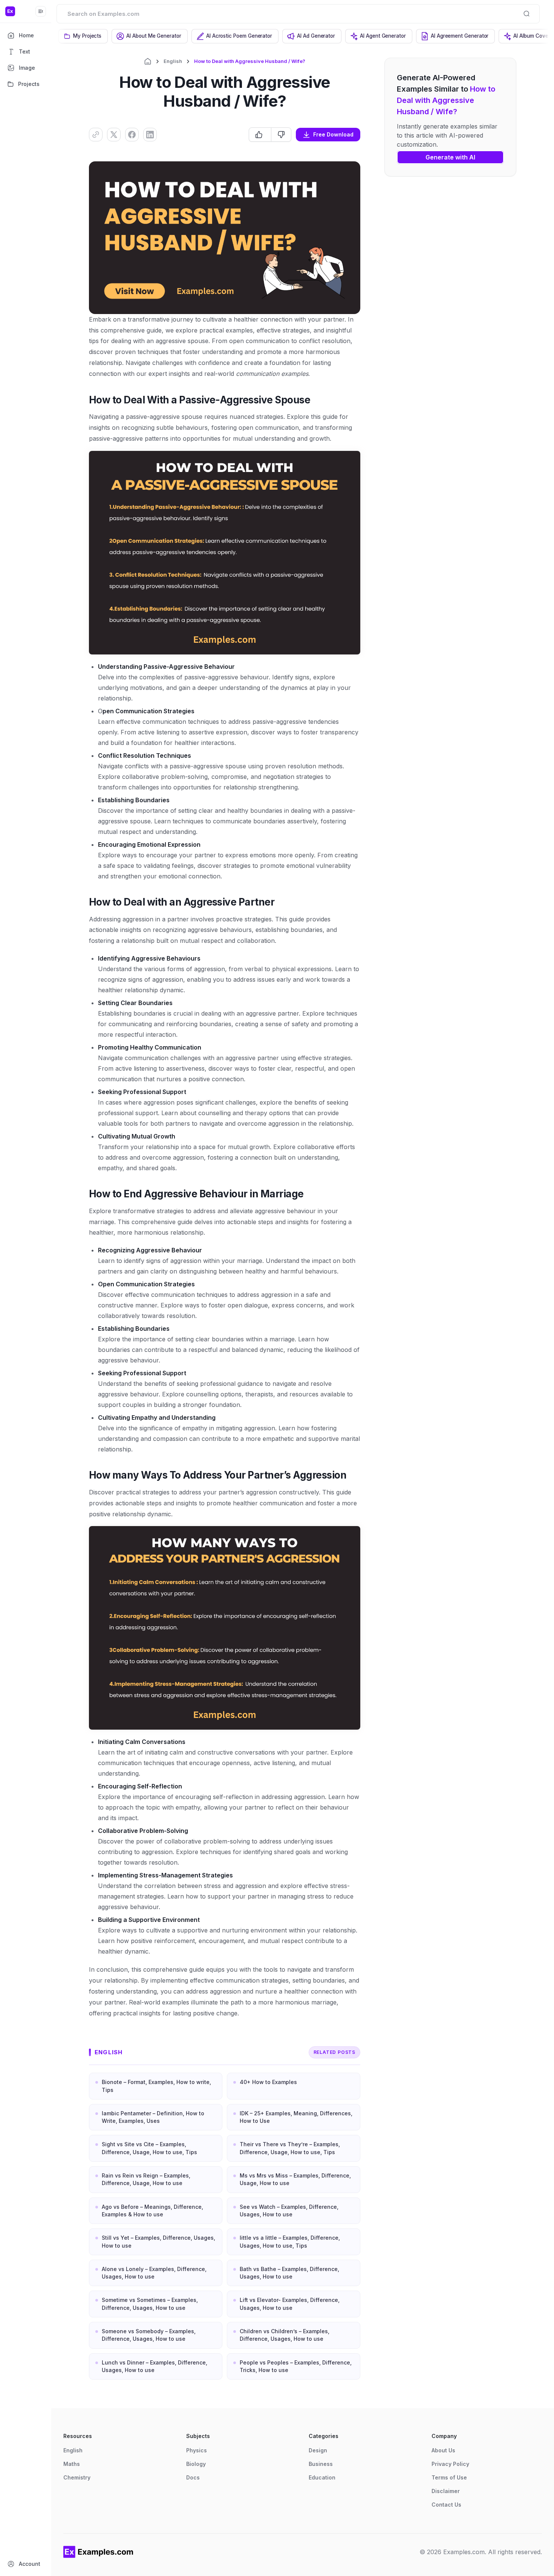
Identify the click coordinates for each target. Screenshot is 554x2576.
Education (322, 2477)
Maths (72, 2464)
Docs (193, 2477)
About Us (443, 2450)
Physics (197, 2450)
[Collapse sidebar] (41, 11)
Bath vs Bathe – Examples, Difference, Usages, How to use (289, 2273)
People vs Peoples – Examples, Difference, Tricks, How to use (296, 2366)
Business (321, 2464)
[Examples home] (98, 2552)
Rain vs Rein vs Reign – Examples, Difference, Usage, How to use (146, 2179)
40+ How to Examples (268, 2082)
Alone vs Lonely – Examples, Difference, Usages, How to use (154, 2273)
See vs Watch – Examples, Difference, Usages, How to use (289, 2211)
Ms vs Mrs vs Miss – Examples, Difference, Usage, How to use (295, 2179)
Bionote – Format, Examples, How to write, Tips (156, 2086)
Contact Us (446, 2505)
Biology (196, 2464)
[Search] (526, 14)
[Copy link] (96, 135)
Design (318, 2450)
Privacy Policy (450, 2464)
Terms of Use (449, 2477)
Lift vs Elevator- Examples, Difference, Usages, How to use (290, 2304)
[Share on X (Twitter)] (114, 135)
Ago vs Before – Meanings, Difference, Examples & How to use (152, 2211)
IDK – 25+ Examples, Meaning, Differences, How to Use (296, 2117)
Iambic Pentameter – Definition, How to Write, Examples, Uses (153, 2117)
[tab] (83, 36)
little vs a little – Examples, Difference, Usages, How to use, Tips (290, 2241)
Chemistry (77, 2477)
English (173, 61)
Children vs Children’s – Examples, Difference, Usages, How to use (285, 2335)
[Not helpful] (281, 135)
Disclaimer (446, 2491)
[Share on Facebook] (132, 135)
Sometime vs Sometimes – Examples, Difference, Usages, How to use (150, 2304)
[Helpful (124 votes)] (260, 135)
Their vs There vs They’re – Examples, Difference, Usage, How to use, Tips (290, 2148)
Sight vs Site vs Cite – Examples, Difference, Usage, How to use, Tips (149, 2148)
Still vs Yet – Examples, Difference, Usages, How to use (158, 2241)
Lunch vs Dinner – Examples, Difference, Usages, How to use (155, 2366)
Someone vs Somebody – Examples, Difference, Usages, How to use (149, 2335)
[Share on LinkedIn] (150, 135)
